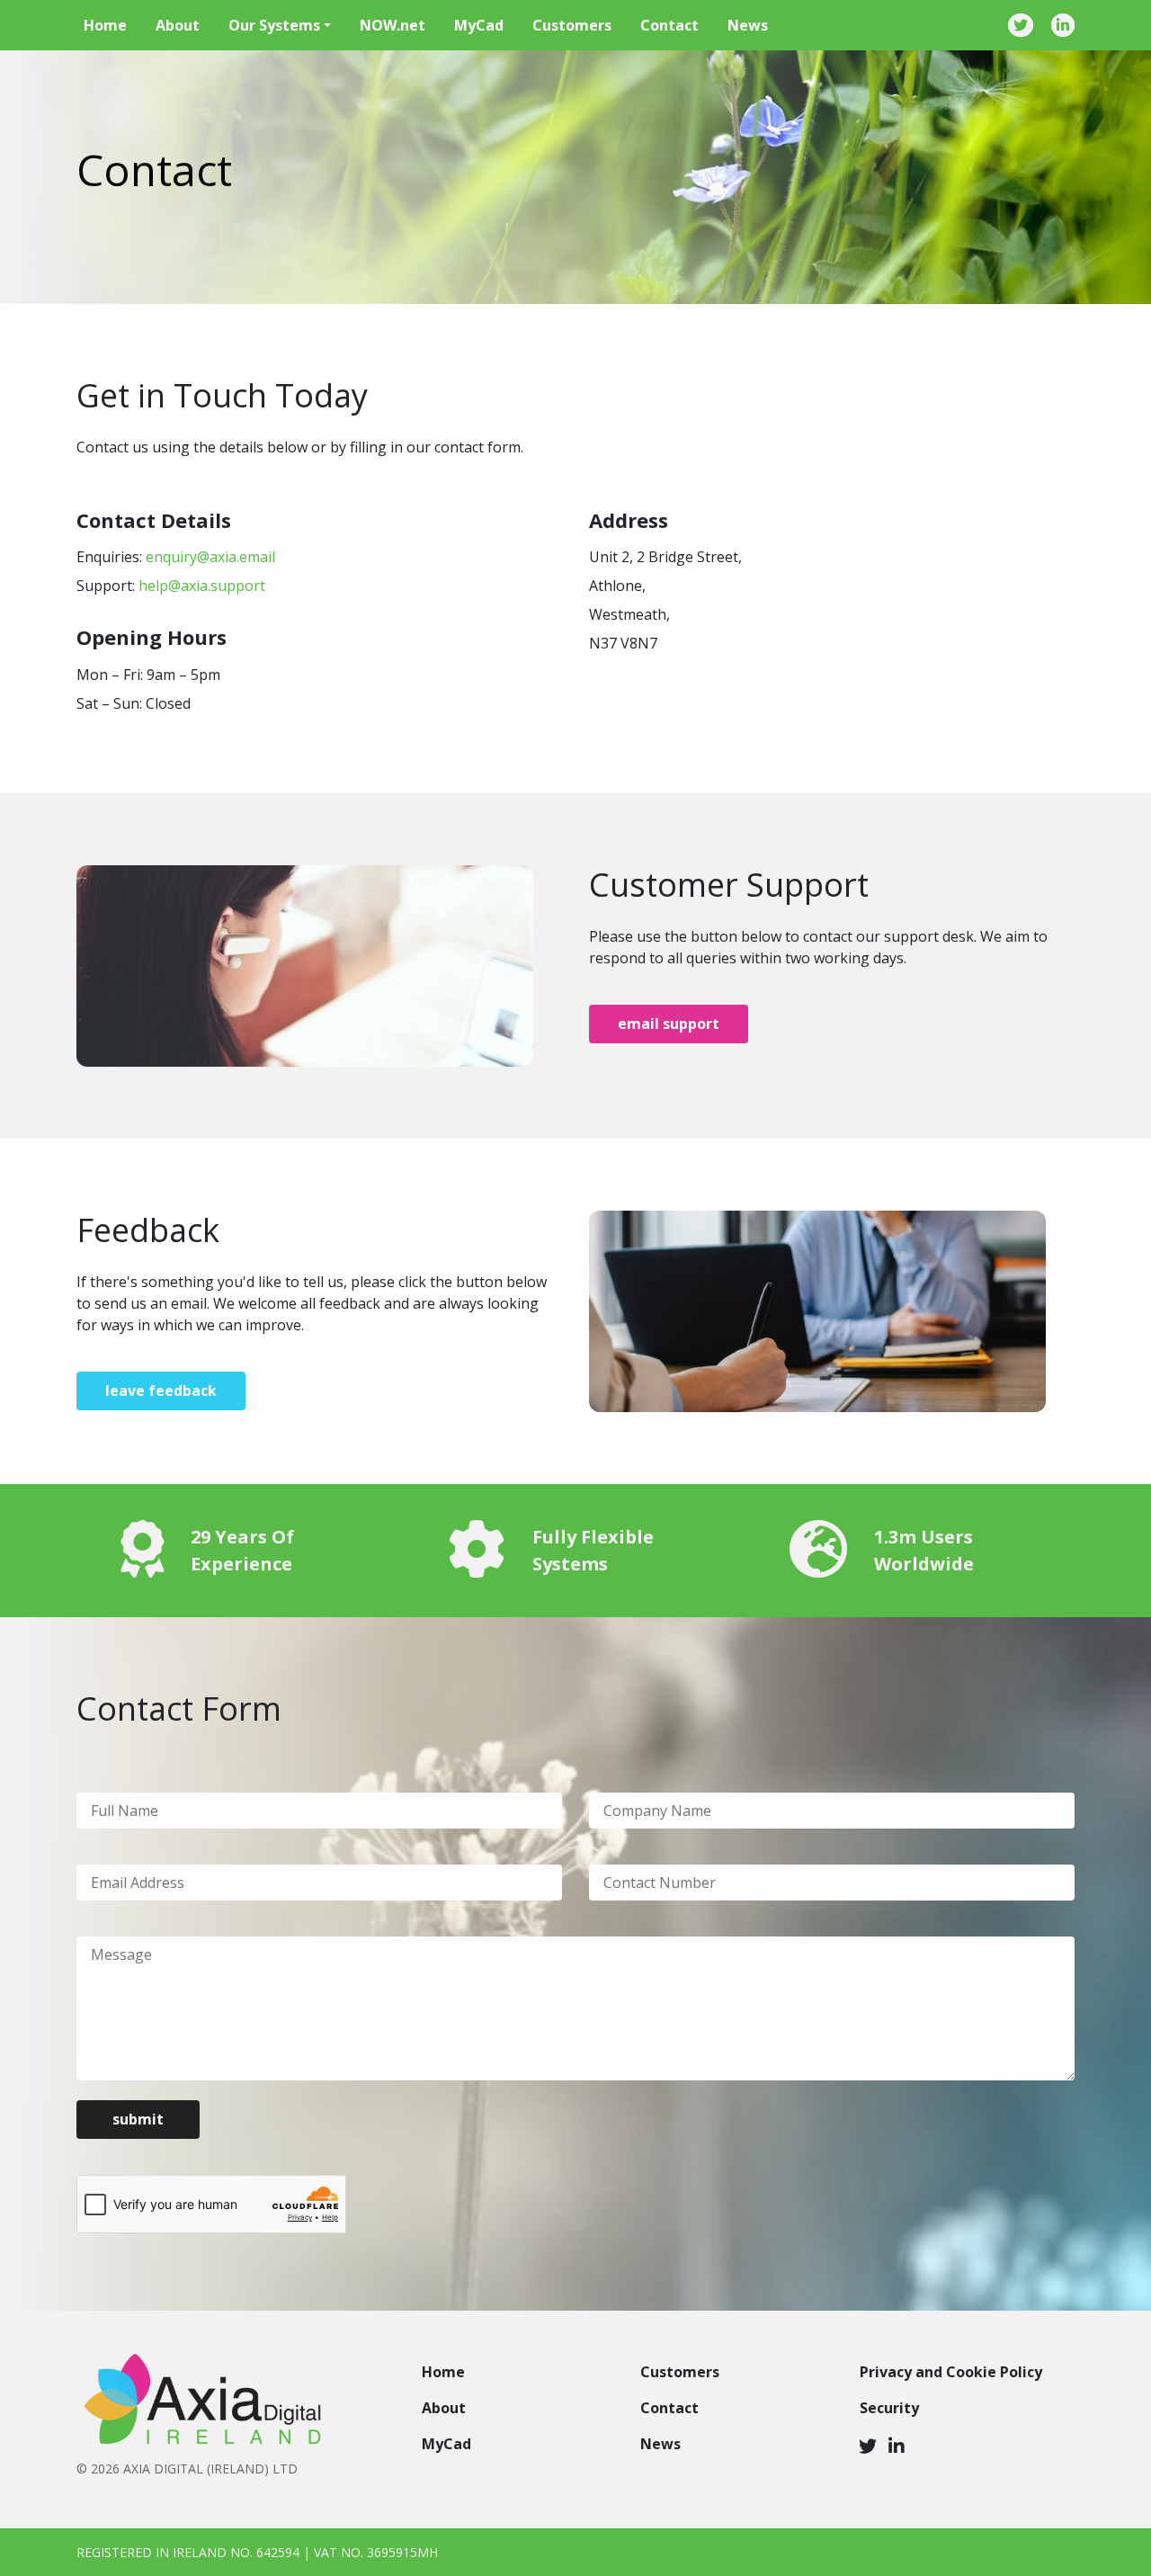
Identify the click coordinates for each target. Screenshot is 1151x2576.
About (178, 25)
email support (669, 1024)
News (748, 25)
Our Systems (274, 25)
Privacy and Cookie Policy (951, 2372)
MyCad (479, 25)
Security (889, 2408)
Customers (572, 25)
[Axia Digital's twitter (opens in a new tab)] (868, 2446)
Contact (669, 25)
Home (105, 25)
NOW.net (393, 25)
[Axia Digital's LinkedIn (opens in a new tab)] (897, 2446)
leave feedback (161, 1391)
